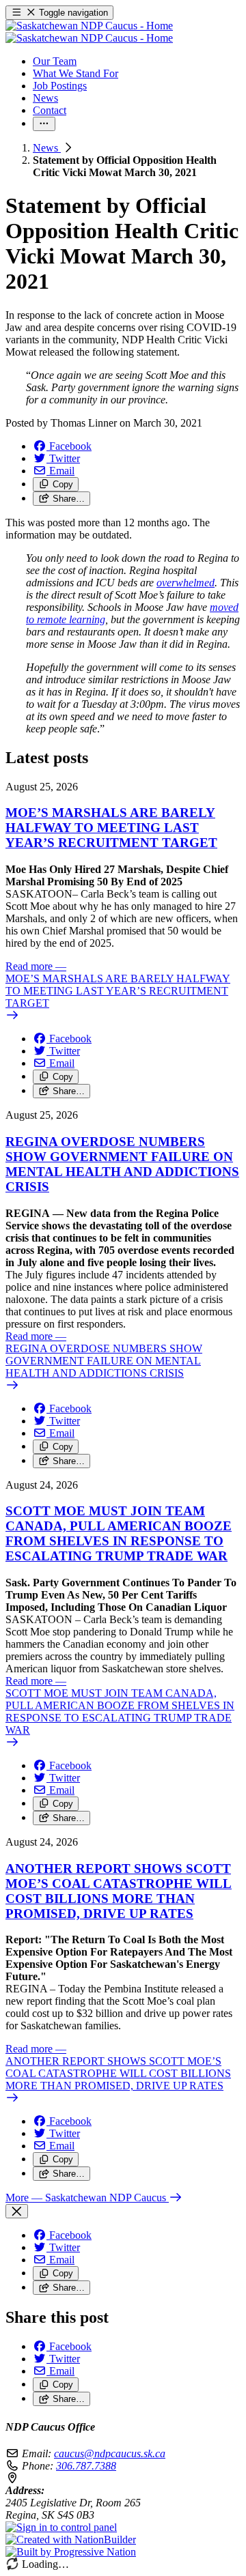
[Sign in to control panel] (61, 2527)
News (47, 148)
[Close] (17, 2211)
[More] (44, 124)
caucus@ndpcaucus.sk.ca (110, 2453)
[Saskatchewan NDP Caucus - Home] (89, 32)
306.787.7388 (86, 2466)
